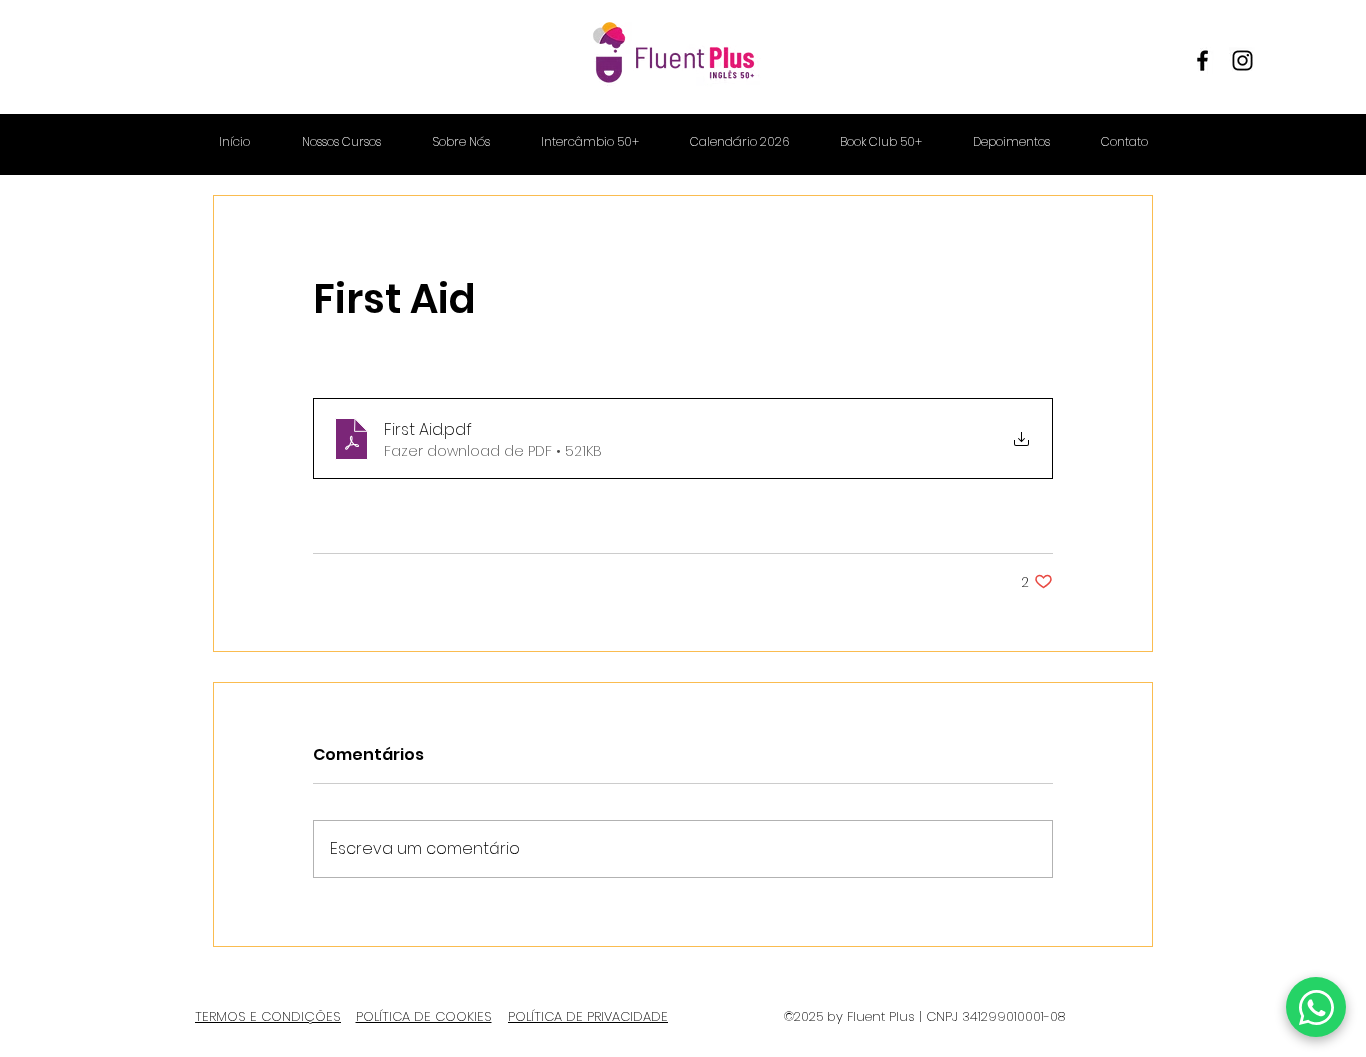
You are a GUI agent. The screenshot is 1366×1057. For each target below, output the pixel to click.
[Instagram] (1242, 60)
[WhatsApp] (1316, 1007)
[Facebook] (1202, 60)
